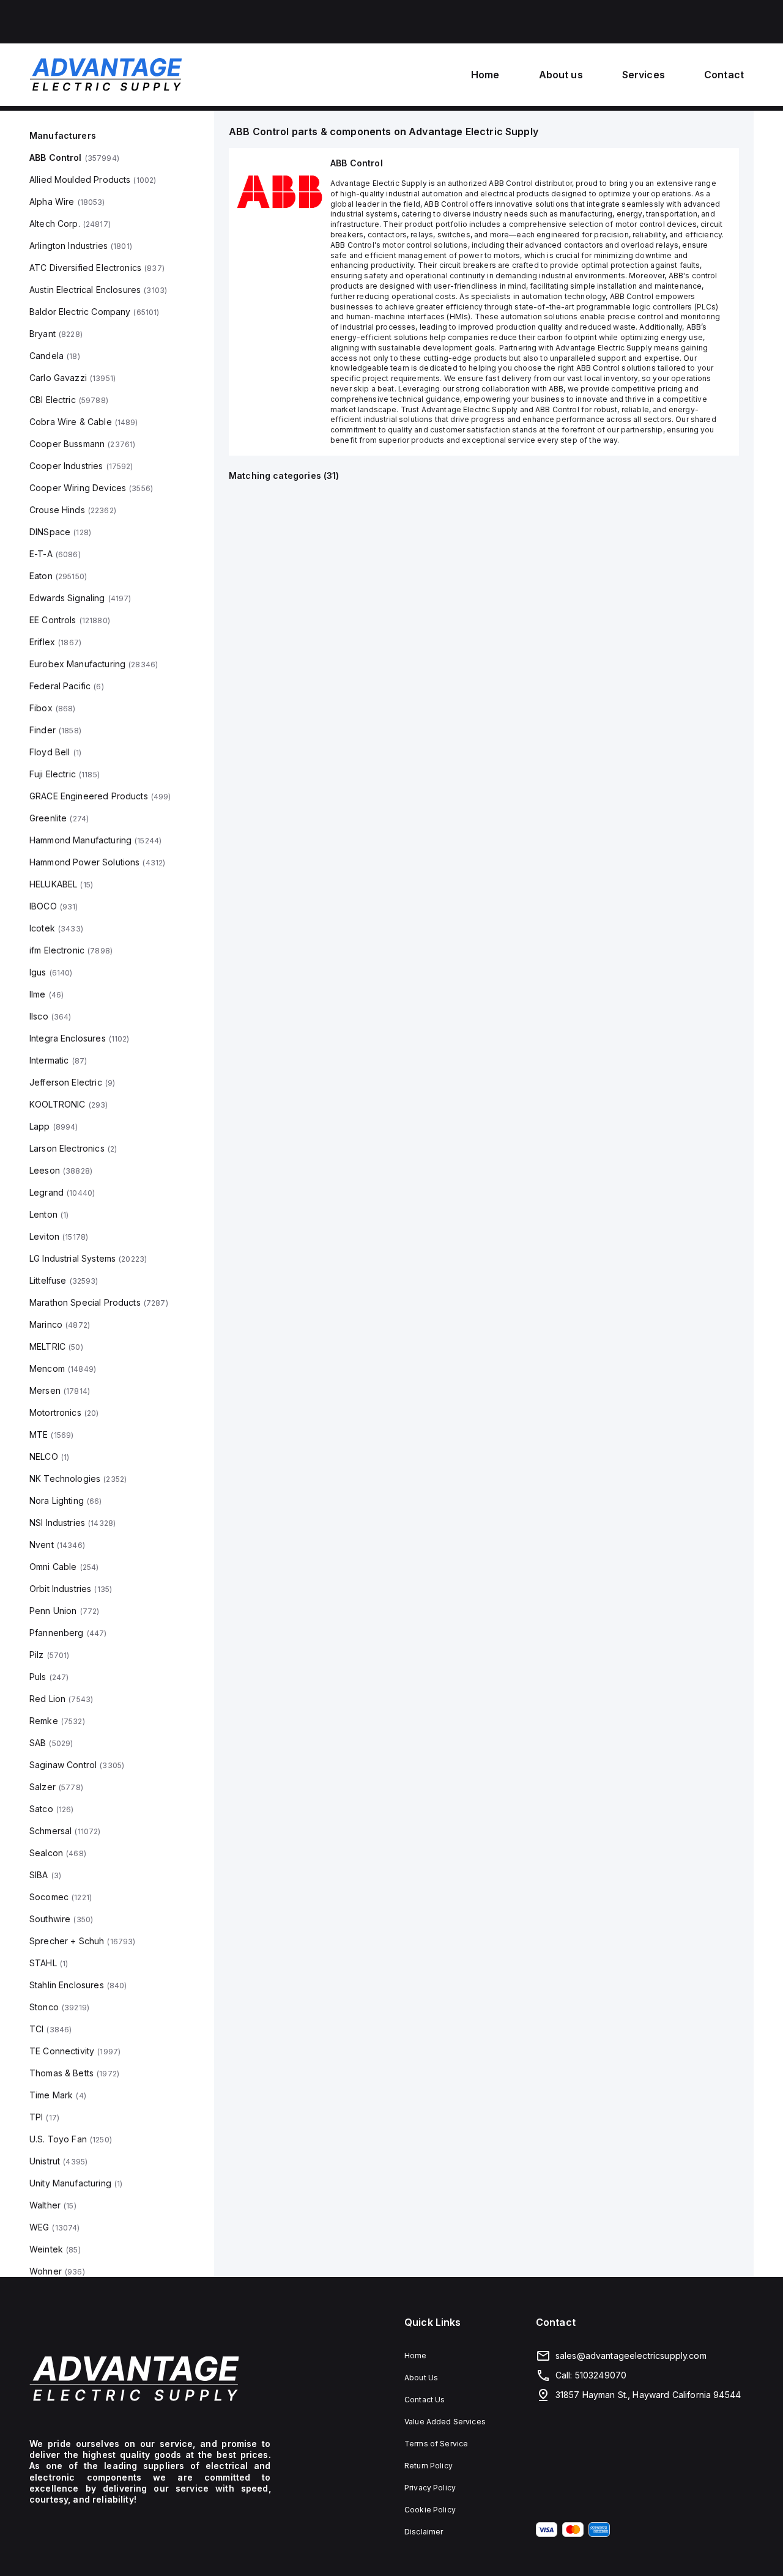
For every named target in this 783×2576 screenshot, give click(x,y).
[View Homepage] (106, 75)
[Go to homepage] (150, 2378)
